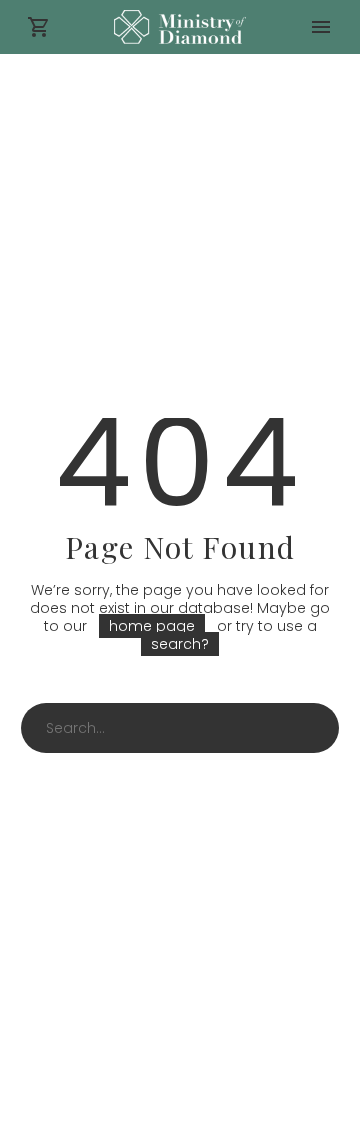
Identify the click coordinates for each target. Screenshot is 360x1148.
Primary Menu (321, 27)
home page (152, 626)
